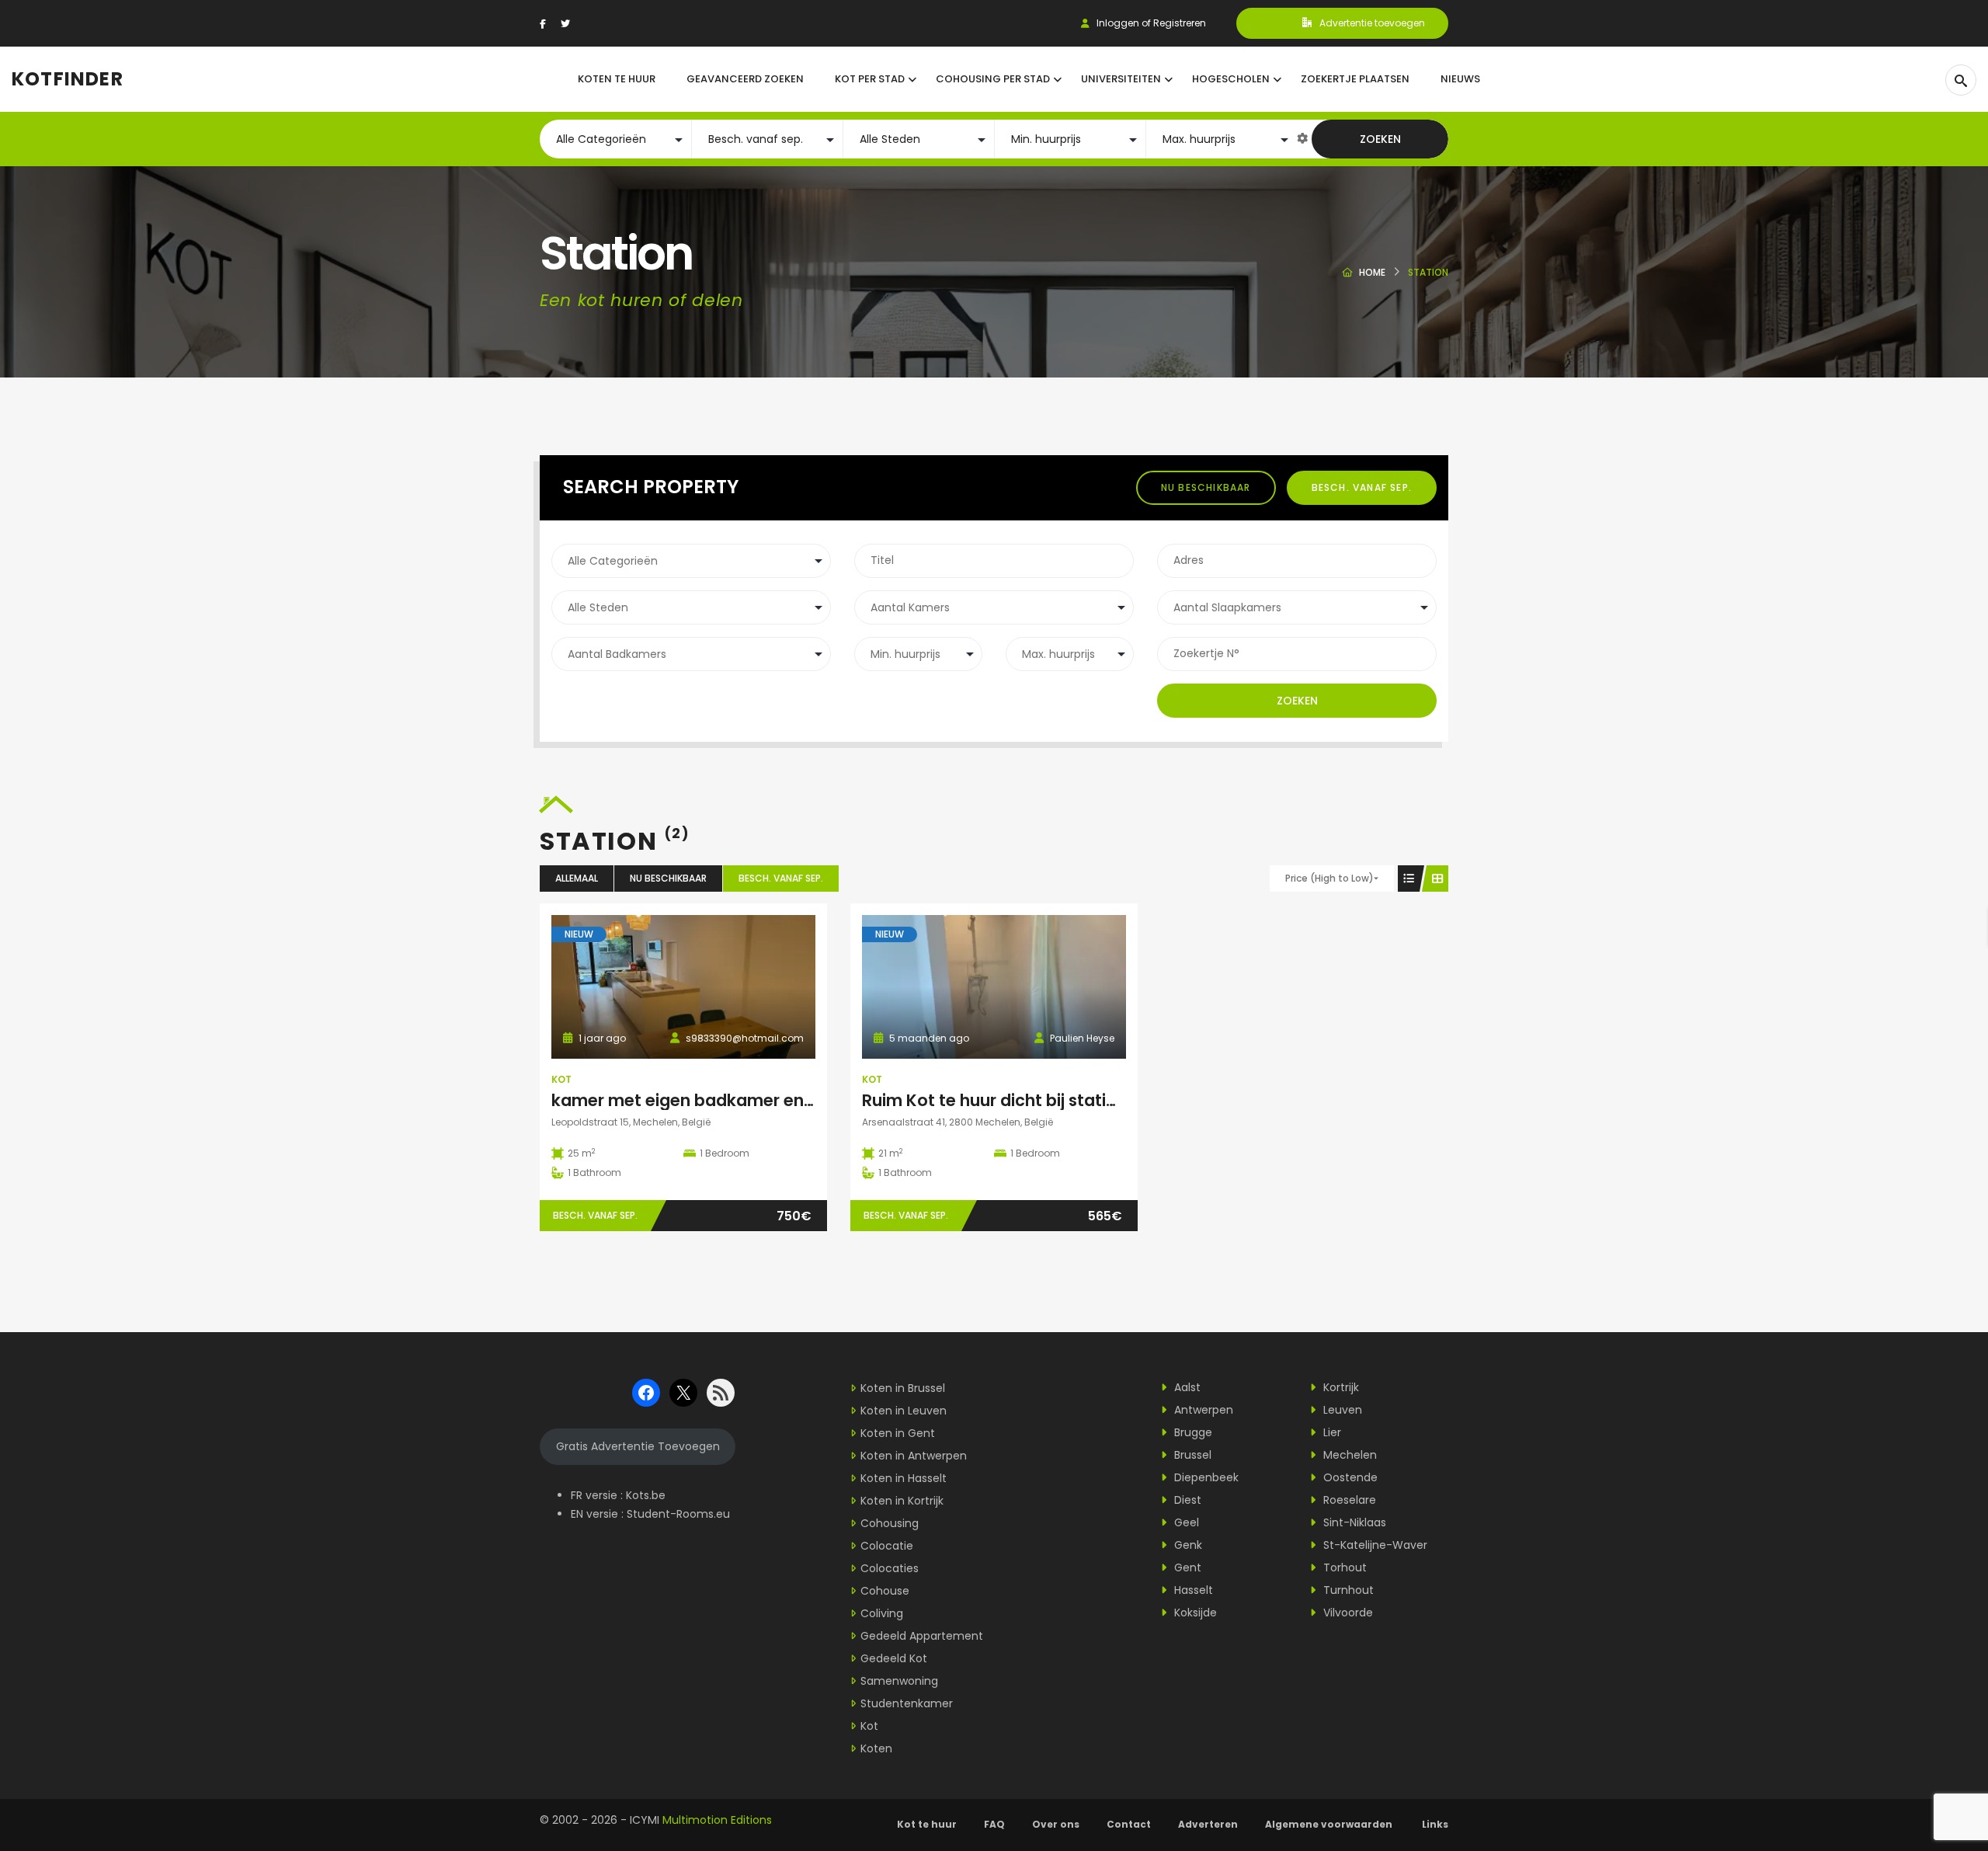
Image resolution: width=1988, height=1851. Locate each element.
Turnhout (1347, 1590)
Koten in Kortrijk (902, 1501)
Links (1435, 1824)
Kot (561, 1079)
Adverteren (1208, 1824)
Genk (1187, 1545)
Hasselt (1192, 1590)
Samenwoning (899, 1681)
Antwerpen (1202, 1410)
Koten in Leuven (904, 1411)
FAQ (994, 1824)
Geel (1185, 1522)
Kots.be (646, 1495)
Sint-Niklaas (1353, 1522)
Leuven (1341, 1410)
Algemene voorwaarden (1330, 1824)
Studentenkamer (907, 1703)
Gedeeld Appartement (922, 1636)
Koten (876, 1748)
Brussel (1191, 1455)
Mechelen (1349, 1455)
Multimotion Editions (717, 1820)
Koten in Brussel (903, 1388)
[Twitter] (565, 24)
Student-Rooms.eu (678, 1514)
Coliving (882, 1613)
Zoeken (1380, 139)
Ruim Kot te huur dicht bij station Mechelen (1036, 1100)
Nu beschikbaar (1206, 487)
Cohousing (890, 1523)
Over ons (1056, 1824)
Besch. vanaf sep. (1362, 487)
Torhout (1343, 1567)
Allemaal (577, 878)
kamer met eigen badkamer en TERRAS (710, 1100)
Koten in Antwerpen (914, 1456)
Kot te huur (927, 1824)
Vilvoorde (1347, 1613)
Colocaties (890, 1568)
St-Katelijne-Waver (1374, 1545)
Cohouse (885, 1591)
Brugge (1192, 1432)
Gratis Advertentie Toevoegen (638, 1446)
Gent (1186, 1567)
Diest (1186, 1500)
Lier (1331, 1432)
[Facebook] (543, 24)
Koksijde (1194, 1613)
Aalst (1186, 1387)
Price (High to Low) (1329, 878)
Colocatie (887, 1546)
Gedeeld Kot (894, 1658)
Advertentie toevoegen (1372, 23)
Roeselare (1348, 1500)
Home (1372, 272)
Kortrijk (1340, 1387)
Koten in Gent (898, 1433)
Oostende (1349, 1477)
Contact (1129, 1824)
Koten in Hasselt (904, 1478)
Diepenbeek (1205, 1477)
